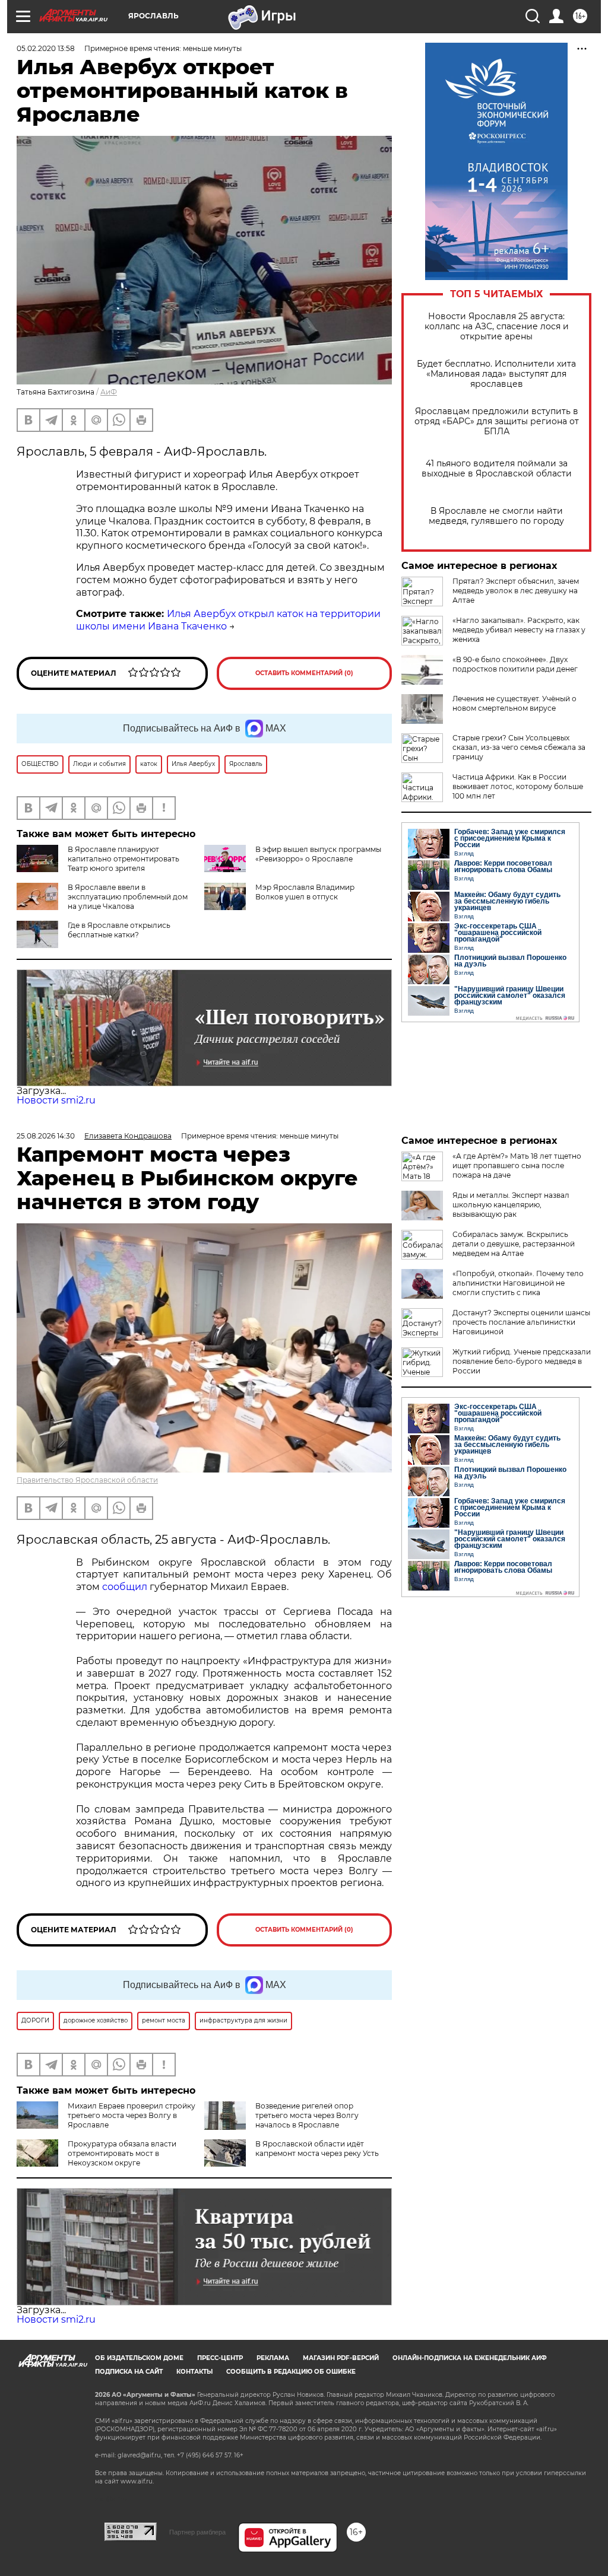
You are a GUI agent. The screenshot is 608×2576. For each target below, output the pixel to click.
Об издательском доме (139, 2358)
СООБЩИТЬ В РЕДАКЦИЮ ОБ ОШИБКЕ (291, 2372)
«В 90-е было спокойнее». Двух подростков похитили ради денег (515, 664)
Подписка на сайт (129, 2372)
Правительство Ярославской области (87, 1480)
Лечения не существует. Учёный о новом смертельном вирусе (514, 703)
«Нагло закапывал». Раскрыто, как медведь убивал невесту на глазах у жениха (519, 630)
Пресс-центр (220, 2358)
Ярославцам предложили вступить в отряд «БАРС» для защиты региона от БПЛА (497, 422)
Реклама (273, 2358)
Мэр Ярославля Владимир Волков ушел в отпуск (305, 892)
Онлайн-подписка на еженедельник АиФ (470, 2358)
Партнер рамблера (197, 2532)
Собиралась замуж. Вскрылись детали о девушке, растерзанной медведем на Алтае (514, 1244)
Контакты (194, 2372)
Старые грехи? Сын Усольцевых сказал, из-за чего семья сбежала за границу (519, 747)
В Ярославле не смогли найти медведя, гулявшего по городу (496, 516)
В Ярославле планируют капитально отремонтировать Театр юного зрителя (123, 859)
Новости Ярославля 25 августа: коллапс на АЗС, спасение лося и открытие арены (497, 327)
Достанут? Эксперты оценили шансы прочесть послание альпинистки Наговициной (521, 1322)
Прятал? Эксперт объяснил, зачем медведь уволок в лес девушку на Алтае (516, 591)
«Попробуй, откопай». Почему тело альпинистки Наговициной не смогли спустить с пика (518, 1283)
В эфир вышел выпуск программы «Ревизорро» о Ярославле (318, 854)
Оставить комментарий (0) (304, 673)
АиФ (109, 392)
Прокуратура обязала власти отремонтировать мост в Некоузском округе (122, 2153)
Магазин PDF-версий (341, 2358)
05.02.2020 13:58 (46, 48)
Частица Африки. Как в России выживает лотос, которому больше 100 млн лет (518, 786)
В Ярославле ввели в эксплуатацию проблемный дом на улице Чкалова (128, 897)
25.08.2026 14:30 (46, 1136)
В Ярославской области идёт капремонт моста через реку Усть (317, 2149)
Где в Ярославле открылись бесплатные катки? (119, 930)
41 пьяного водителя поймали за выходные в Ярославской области (497, 469)
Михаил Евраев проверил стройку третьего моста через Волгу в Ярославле (132, 2115)
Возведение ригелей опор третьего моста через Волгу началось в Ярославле (307, 2115)
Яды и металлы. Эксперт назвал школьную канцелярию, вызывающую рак (511, 1205)
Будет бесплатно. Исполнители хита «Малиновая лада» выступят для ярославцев (496, 374)
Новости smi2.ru (56, 1100)
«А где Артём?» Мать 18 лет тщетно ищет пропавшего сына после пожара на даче (517, 1165)
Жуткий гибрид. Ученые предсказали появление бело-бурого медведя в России (522, 1361)
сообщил (125, 1587)
